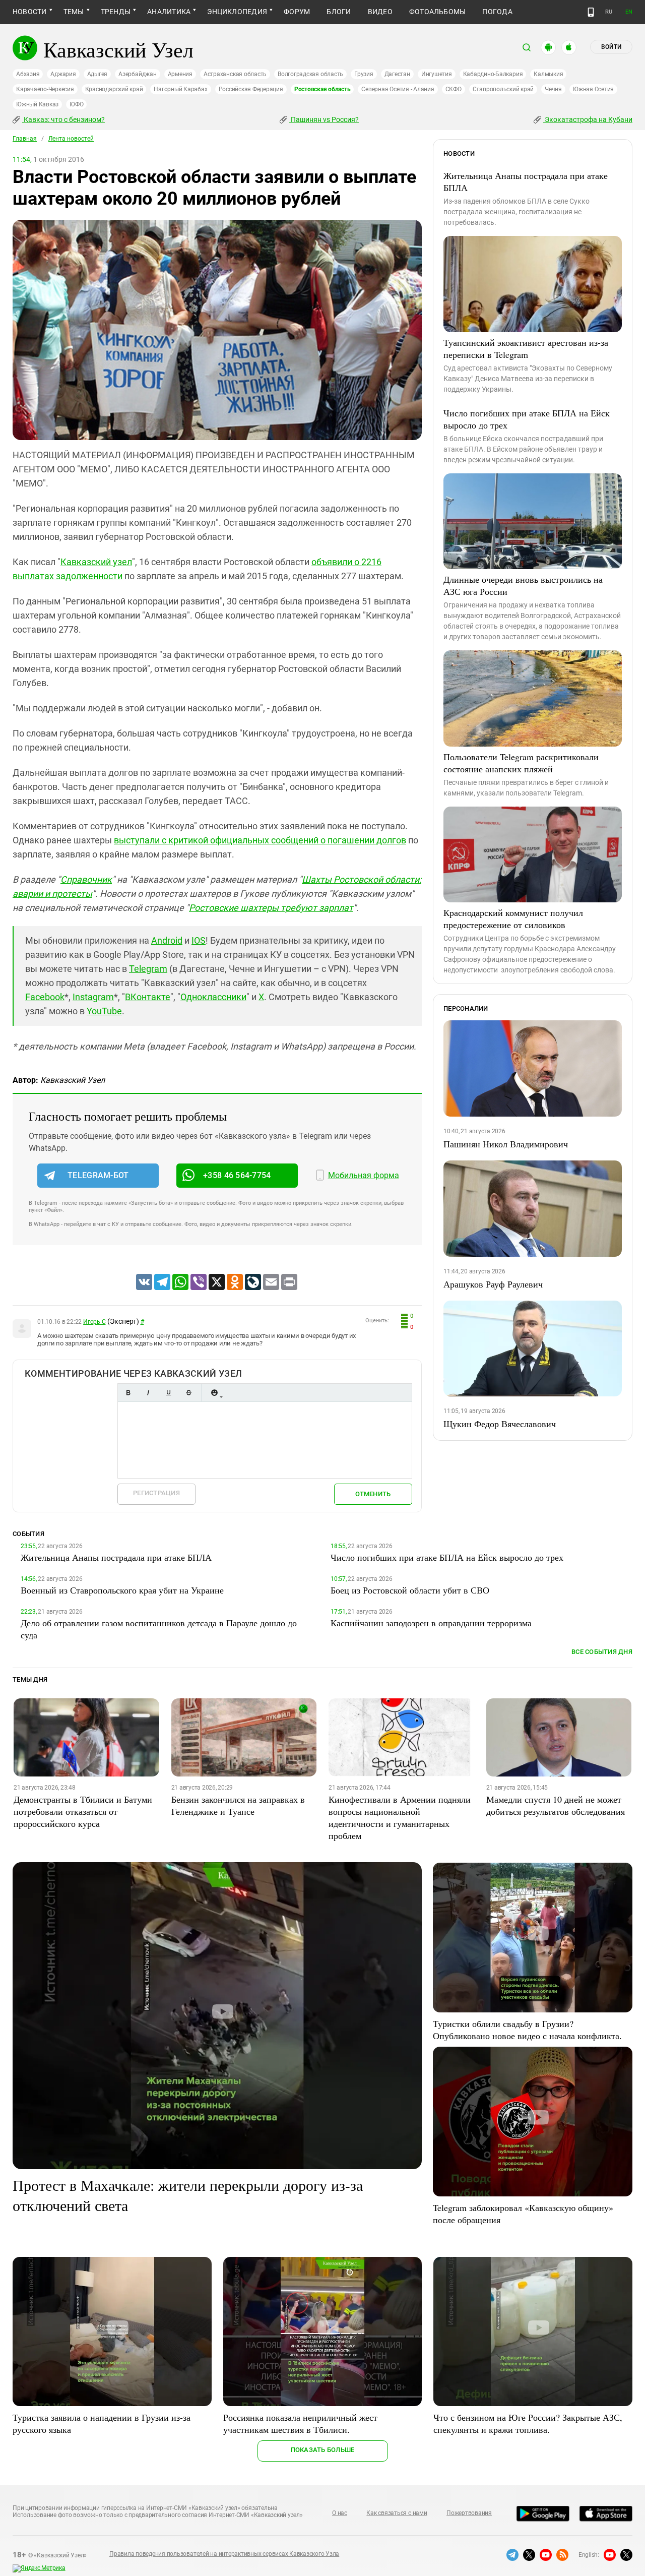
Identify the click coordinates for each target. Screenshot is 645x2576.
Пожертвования (469, 2513)
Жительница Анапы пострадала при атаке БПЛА (526, 181)
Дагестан (397, 74)
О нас (340, 2513)
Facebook (45, 997)
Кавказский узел (96, 562)
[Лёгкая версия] (591, 12)
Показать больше (323, 2450)
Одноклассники (213, 997)
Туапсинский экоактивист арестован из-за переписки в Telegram (526, 348)
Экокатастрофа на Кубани (588, 119)
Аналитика (169, 12)
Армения (180, 74)
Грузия (364, 74)
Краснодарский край (114, 89)
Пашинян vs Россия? (324, 119)
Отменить (373, 1494)
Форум (297, 12)
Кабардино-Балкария (493, 74)
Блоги (339, 12)
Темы (74, 12)
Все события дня (602, 1652)
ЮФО (76, 104)
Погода (497, 12)
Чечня (553, 89)
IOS (199, 940)
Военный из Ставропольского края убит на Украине (122, 1590)
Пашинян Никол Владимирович (506, 1144)
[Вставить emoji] (214, 1393)
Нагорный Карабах (180, 89)
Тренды (116, 12)
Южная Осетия (593, 89)
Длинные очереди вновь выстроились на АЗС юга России (523, 585)
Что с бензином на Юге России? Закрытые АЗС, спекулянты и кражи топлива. (528, 2423)
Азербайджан (137, 74)
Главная (25, 139)
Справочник (86, 879)
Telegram (148, 969)
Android (167, 940)
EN (629, 12)
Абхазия (28, 74)
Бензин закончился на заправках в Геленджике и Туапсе (238, 1805)
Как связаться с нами (397, 2513)
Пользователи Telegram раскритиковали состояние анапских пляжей (521, 763)
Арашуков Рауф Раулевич (493, 1284)
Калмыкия (548, 74)
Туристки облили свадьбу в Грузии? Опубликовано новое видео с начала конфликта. (527, 2030)
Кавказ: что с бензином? (63, 119)
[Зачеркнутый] (188, 1393)
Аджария (63, 74)
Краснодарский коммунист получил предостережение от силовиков (513, 918)
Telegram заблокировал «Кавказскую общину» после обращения (523, 2214)
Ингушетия (437, 74)
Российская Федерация (251, 89)
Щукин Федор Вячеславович (500, 1424)
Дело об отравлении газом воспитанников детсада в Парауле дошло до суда (159, 1629)
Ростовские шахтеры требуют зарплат (271, 908)
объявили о (336, 562)
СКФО (454, 89)
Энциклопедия (237, 12)
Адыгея (98, 74)
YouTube (104, 1011)
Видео (380, 12)
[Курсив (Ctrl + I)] (148, 1393)
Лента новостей (71, 139)
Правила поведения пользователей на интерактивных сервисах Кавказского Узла (224, 2554)
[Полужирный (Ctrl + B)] (128, 1393)
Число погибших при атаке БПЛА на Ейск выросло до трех (527, 419)
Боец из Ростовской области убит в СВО (410, 1590)
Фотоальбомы (438, 12)
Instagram (93, 997)
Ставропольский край (503, 89)
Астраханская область (235, 74)
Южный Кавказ (37, 104)
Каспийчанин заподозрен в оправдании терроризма (431, 1623)
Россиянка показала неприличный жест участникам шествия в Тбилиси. (300, 2423)
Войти (611, 47)
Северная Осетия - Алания (398, 89)
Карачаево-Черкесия (45, 89)
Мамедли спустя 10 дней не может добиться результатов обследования (556, 1805)
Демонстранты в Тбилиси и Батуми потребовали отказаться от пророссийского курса (83, 1811)
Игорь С (94, 1322)
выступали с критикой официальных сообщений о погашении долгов (260, 840)
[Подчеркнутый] (168, 1393)
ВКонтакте (148, 997)
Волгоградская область (310, 74)
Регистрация (156, 1493)
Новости (30, 12)
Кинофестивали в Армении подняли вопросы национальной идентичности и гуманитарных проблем (400, 1817)
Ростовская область (322, 89)
